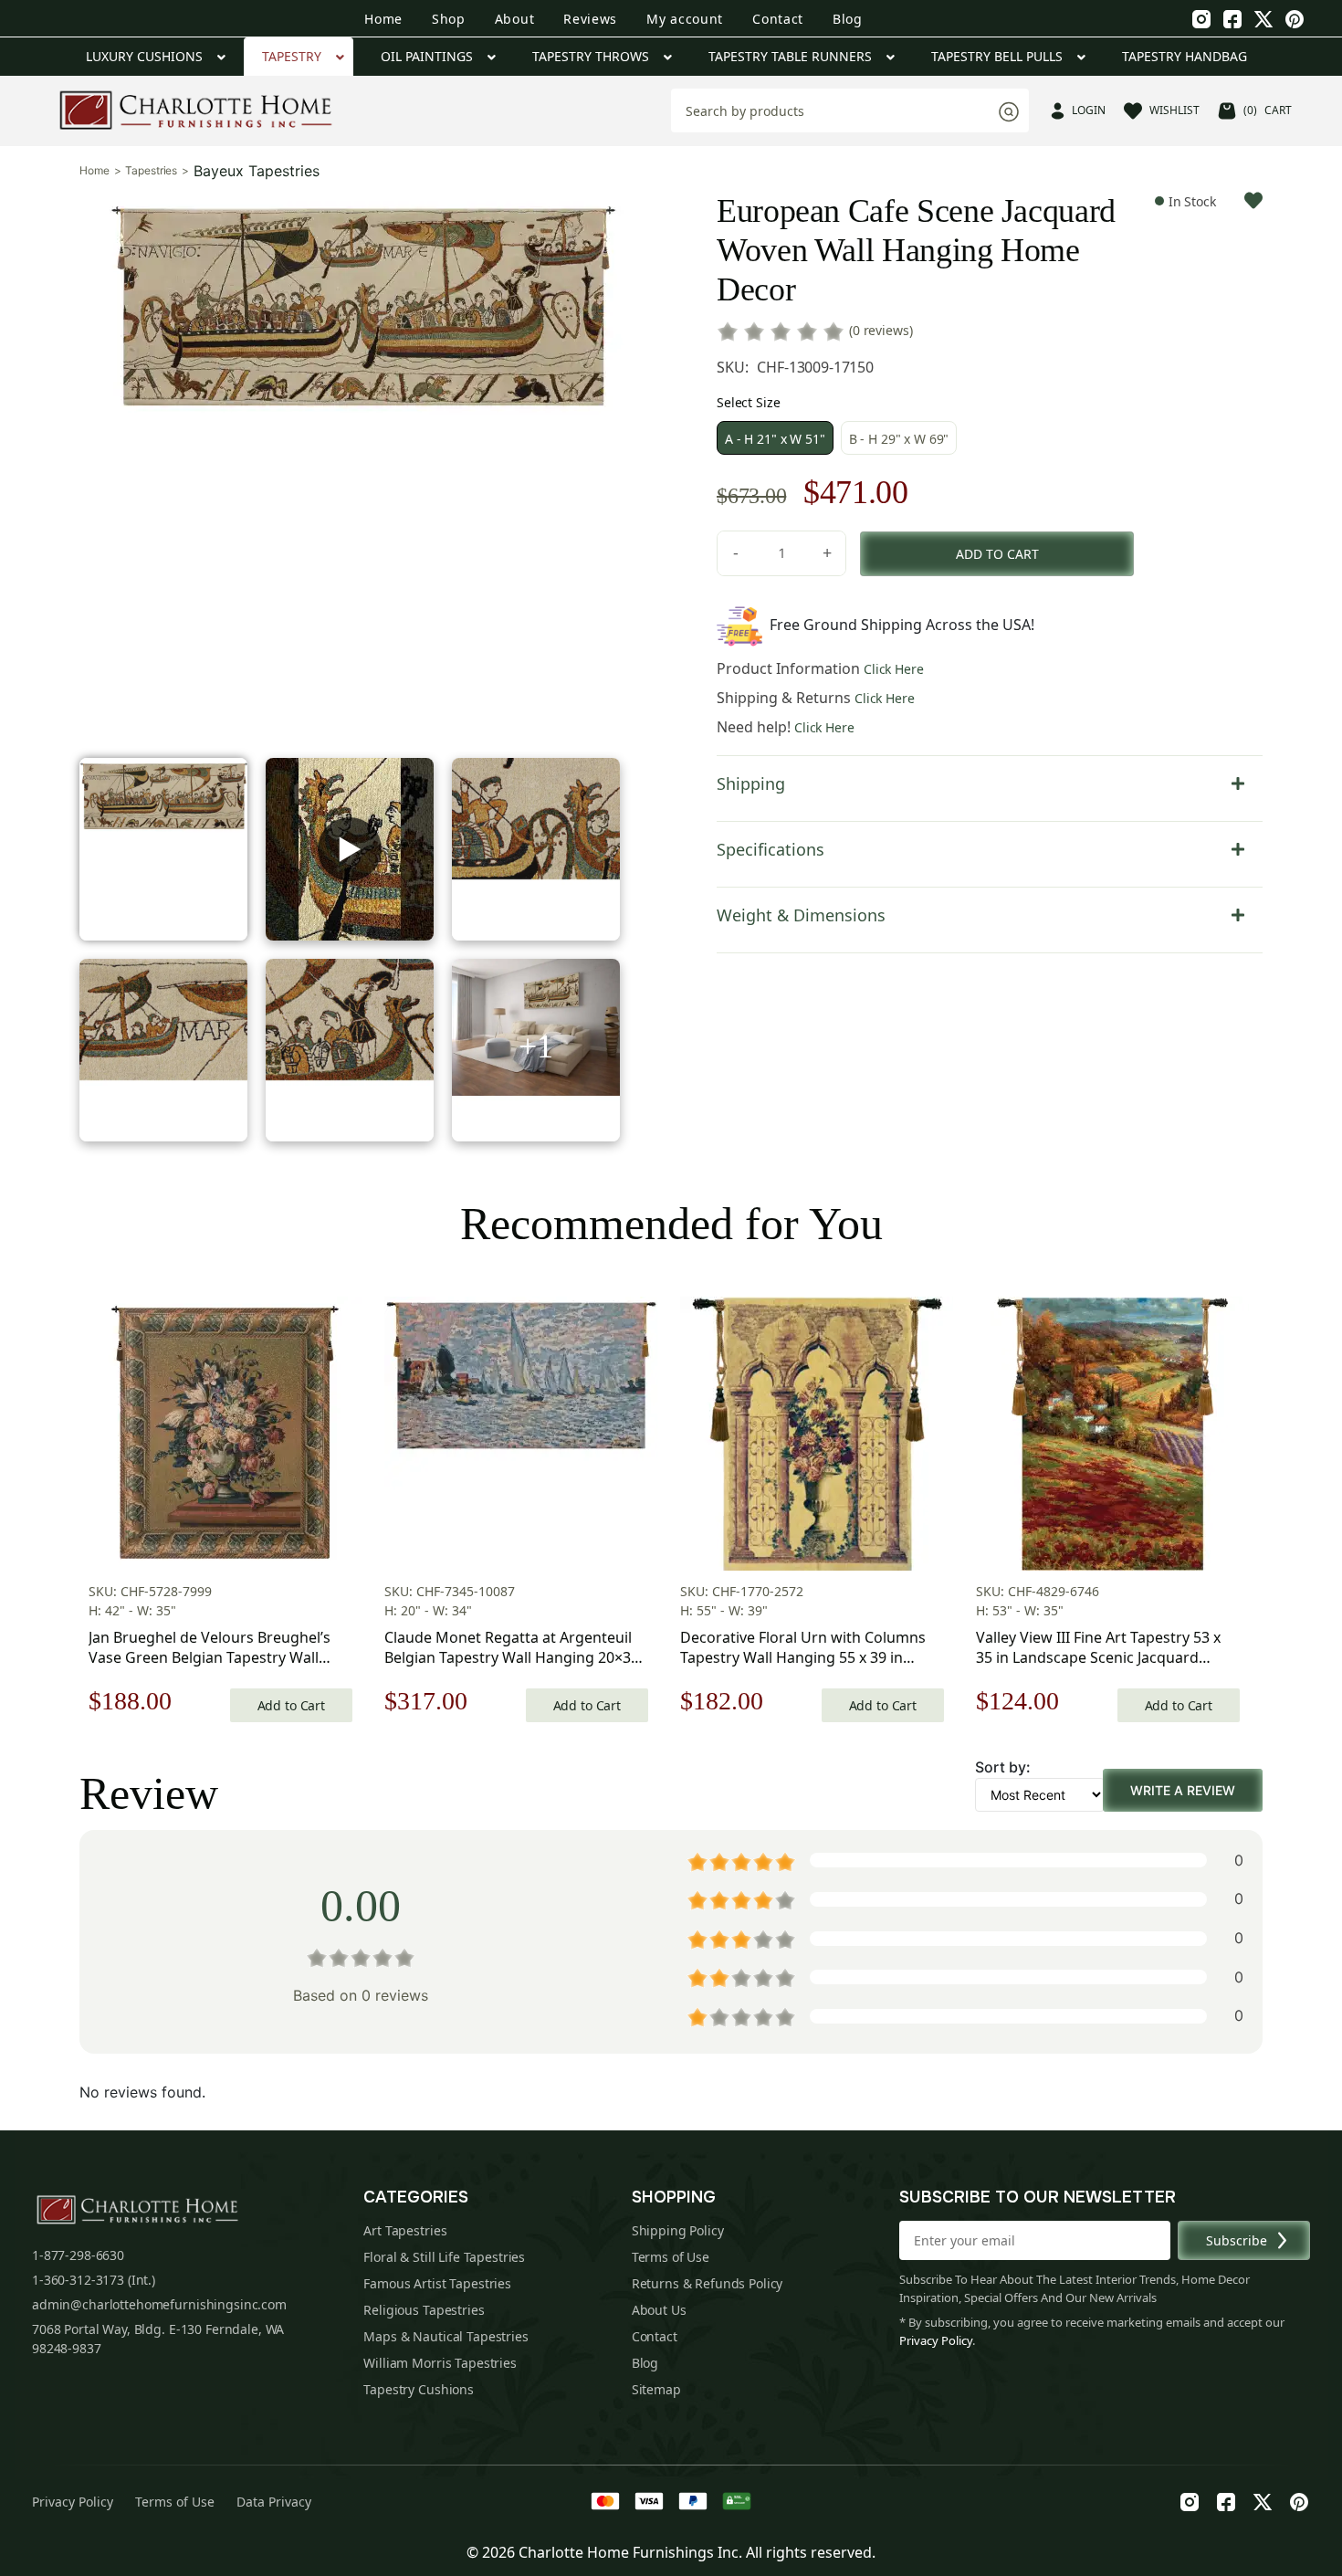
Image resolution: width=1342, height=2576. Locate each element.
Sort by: (1003, 1767)
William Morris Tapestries (440, 2363)
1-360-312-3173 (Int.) (94, 2280)
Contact (778, 19)
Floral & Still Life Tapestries (444, 2257)
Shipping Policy (678, 2230)
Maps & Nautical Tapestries (446, 2336)
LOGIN (1089, 110)
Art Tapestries (405, 2230)
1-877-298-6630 (78, 2255)
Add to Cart (291, 1705)
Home (383, 19)
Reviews (590, 19)
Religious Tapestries (424, 2310)
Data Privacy (274, 2502)
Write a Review (1183, 1790)
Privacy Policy (936, 2340)
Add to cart (997, 554)
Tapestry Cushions (419, 2389)
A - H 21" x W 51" (775, 439)
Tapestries (151, 171)
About (515, 19)
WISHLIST (1174, 110)
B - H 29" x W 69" (899, 439)
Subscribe (1237, 2240)
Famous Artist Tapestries (437, 2283)
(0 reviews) (881, 330)
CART (1268, 110)
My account (685, 19)
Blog (848, 19)
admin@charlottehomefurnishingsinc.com (159, 2304)
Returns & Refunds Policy (708, 2283)
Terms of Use (671, 2257)
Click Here (894, 669)
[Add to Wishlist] (1253, 200)
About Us (659, 2310)
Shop (449, 19)
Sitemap (656, 2389)
